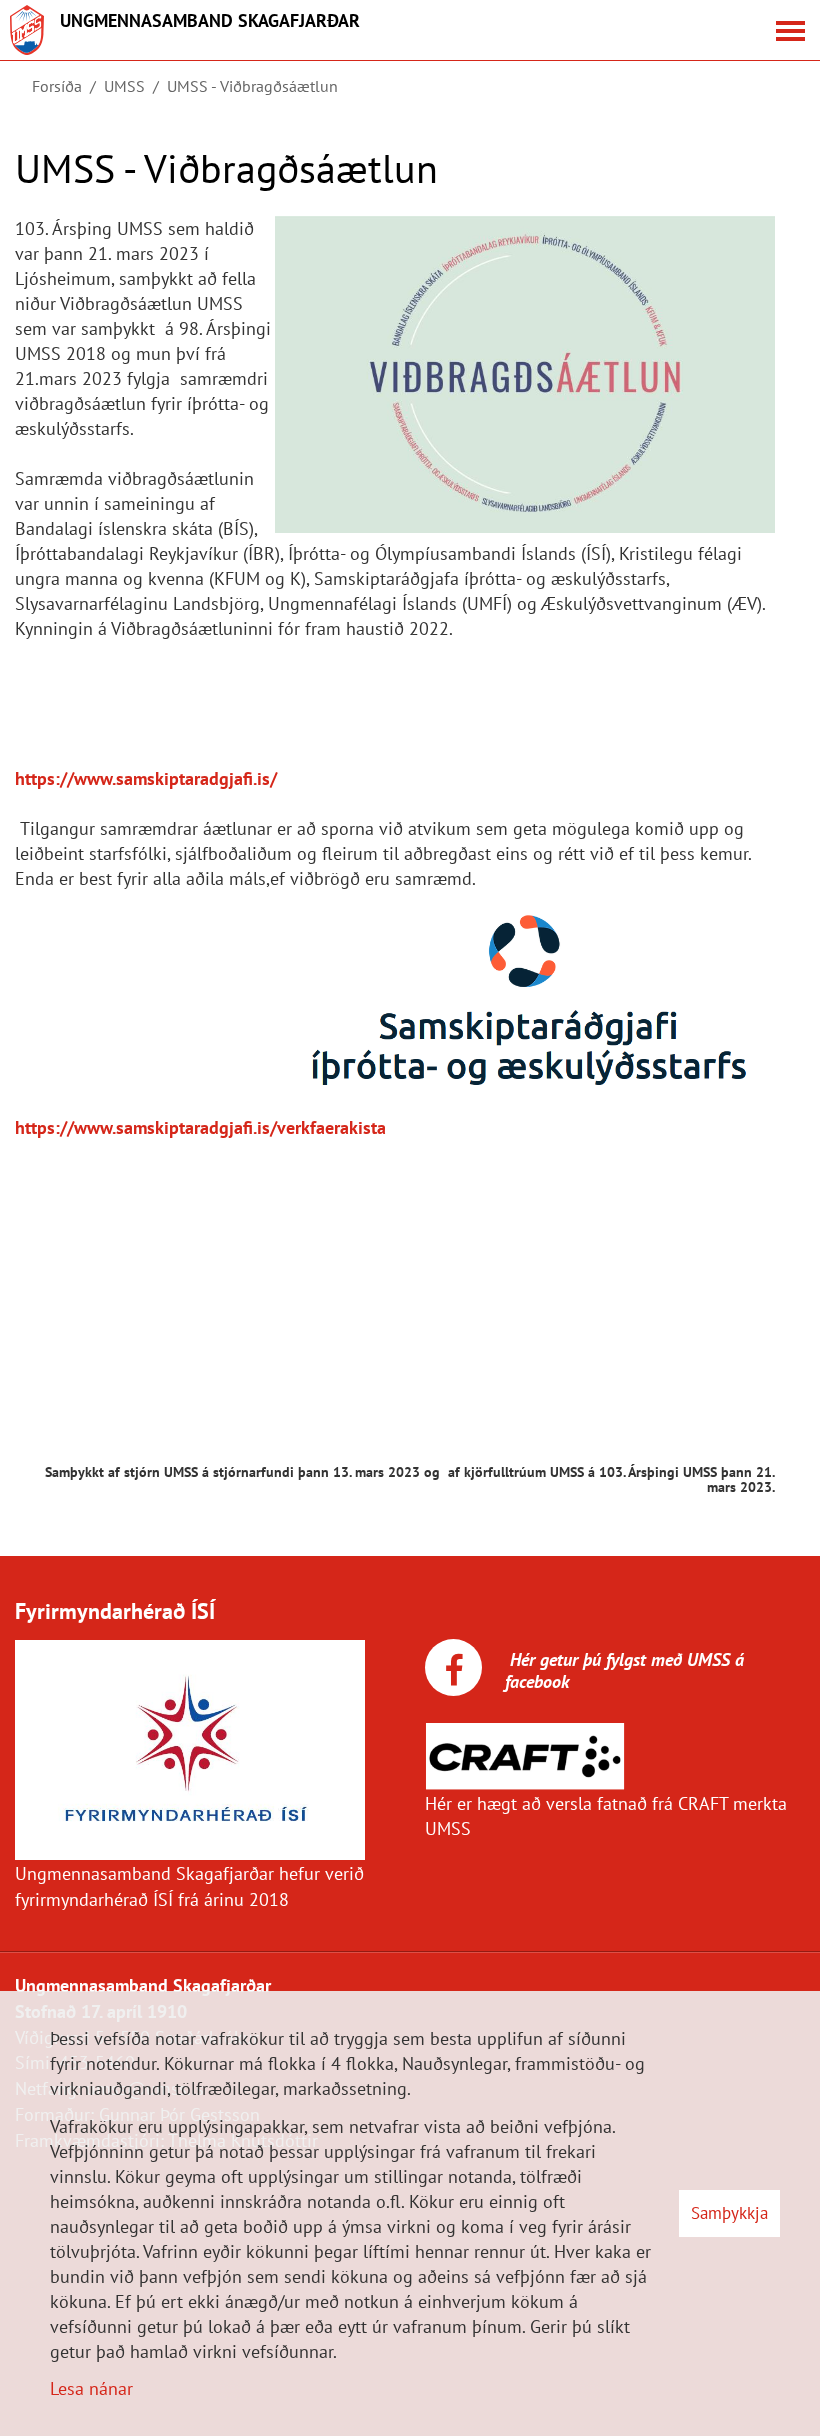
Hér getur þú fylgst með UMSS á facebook (624, 1670)
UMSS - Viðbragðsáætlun (252, 86)
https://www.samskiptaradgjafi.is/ (146, 778)
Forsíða (57, 86)
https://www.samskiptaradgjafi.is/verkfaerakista (200, 1127)
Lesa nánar (91, 2388)
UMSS (124, 86)
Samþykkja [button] (729, 2213)
